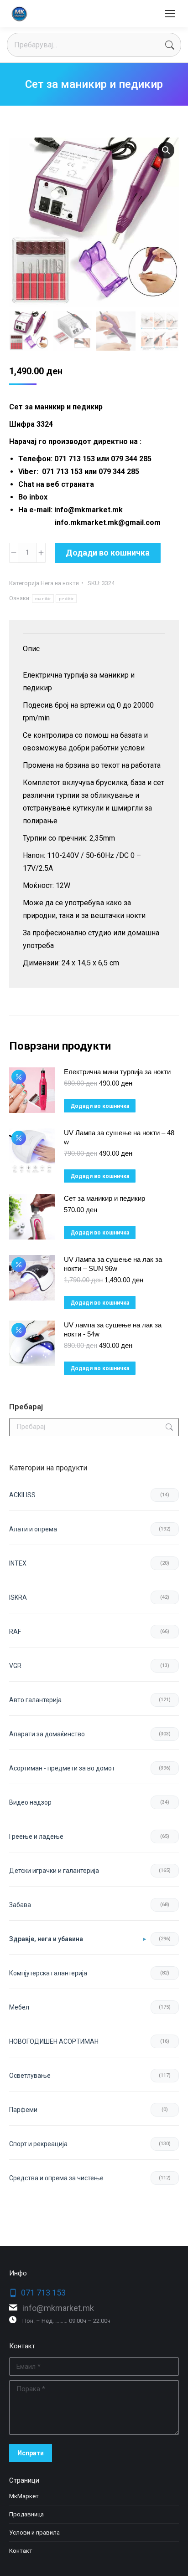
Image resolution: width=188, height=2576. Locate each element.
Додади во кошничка (108, 553)
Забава (20, 1905)
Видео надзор (30, 1802)
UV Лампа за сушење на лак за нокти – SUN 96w (113, 1264)
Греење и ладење (36, 1836)
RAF (15, 1632)
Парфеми (23, 2110)
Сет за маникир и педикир (104, 1198)
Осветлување (30, 2076)
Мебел (19, 2007)
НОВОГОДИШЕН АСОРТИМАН (54, 2041)
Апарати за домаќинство (47, 1734)
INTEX (18, 1563)
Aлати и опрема (33, 1529)
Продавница (26, 2514)
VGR (15, 1666)
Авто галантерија (35, 1700)
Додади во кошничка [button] (100, 1106)
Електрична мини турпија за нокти (117, 1072)
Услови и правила (34, 2533)
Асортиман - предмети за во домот (62, 1768)
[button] (166, 150)
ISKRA (18, 1597)
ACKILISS (22, 1495)
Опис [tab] (31, 649)
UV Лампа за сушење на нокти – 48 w (119, 1137)
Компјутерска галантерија (48, 1973)
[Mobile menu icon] (170, 14)
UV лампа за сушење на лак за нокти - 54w (113, 1329)
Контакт (21, 2551)
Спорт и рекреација (38, 2144)
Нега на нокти (60, 583)
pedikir (66, 599)
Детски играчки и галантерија (54, 1871)
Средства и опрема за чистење (56, 2178)
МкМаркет (24, 2496)
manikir (43, 599)
